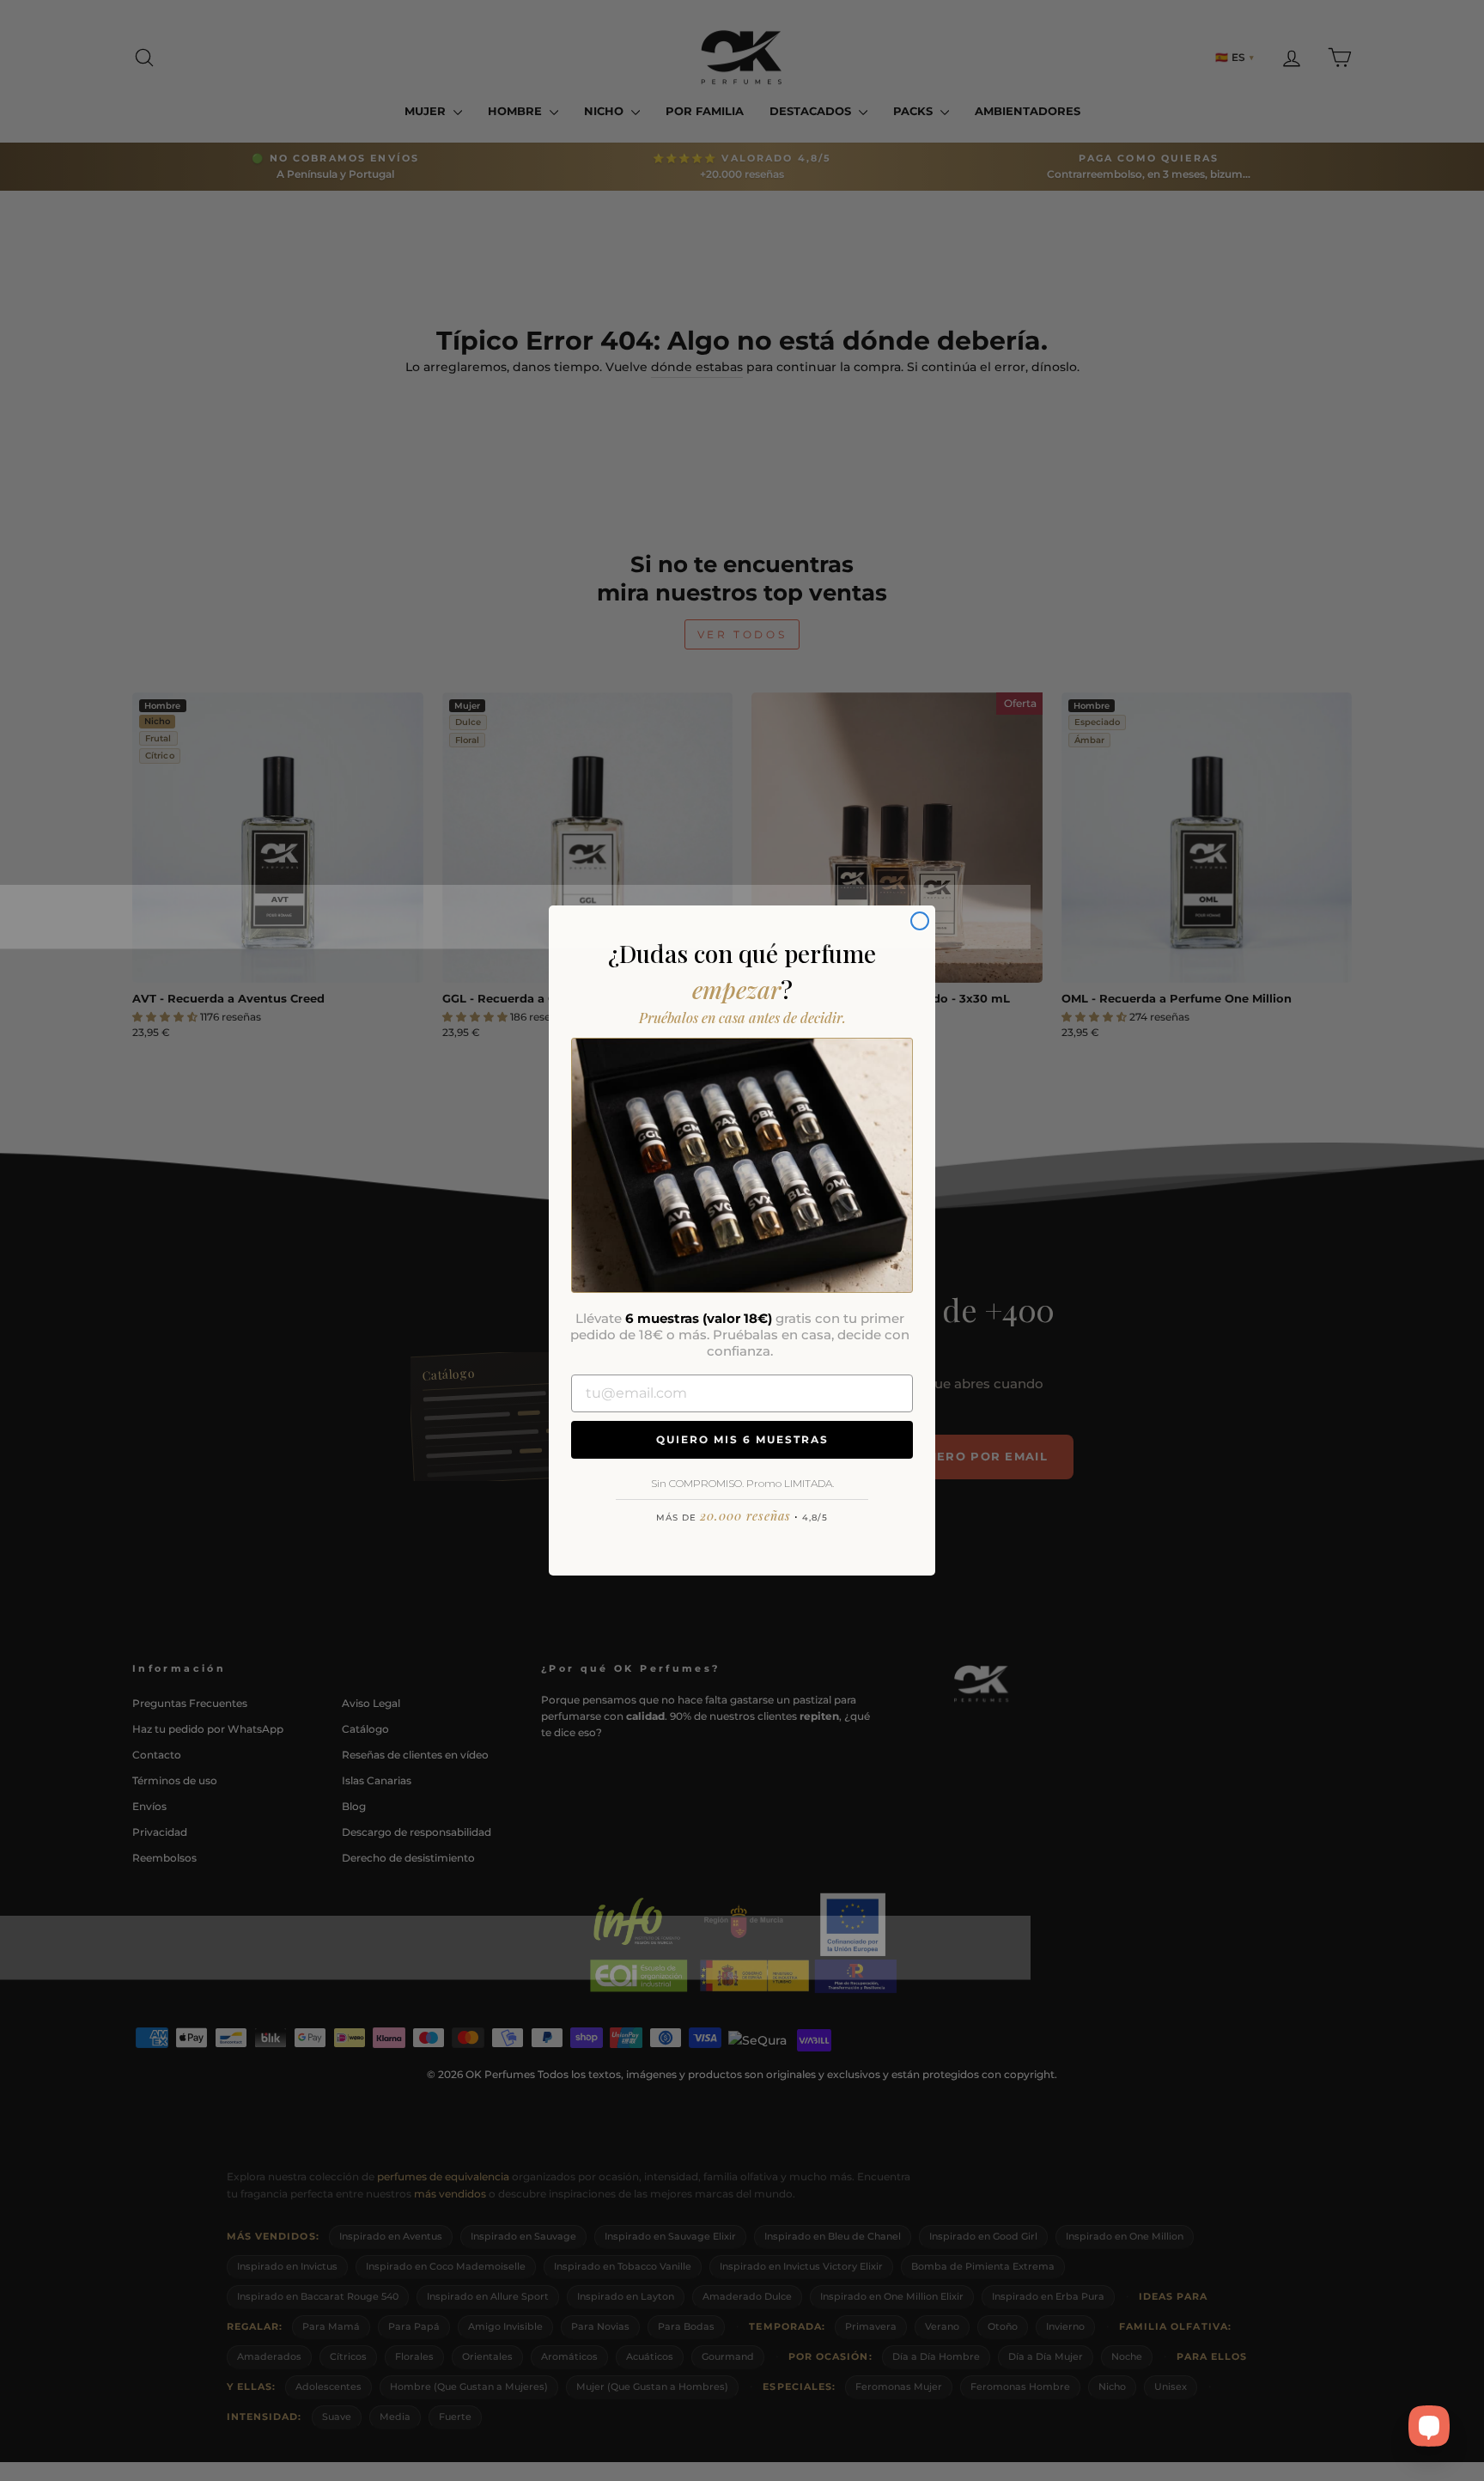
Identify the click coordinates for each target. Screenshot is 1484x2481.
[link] (742, 1165)
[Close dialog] (920, 921)
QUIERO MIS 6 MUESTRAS (742, 1439)
